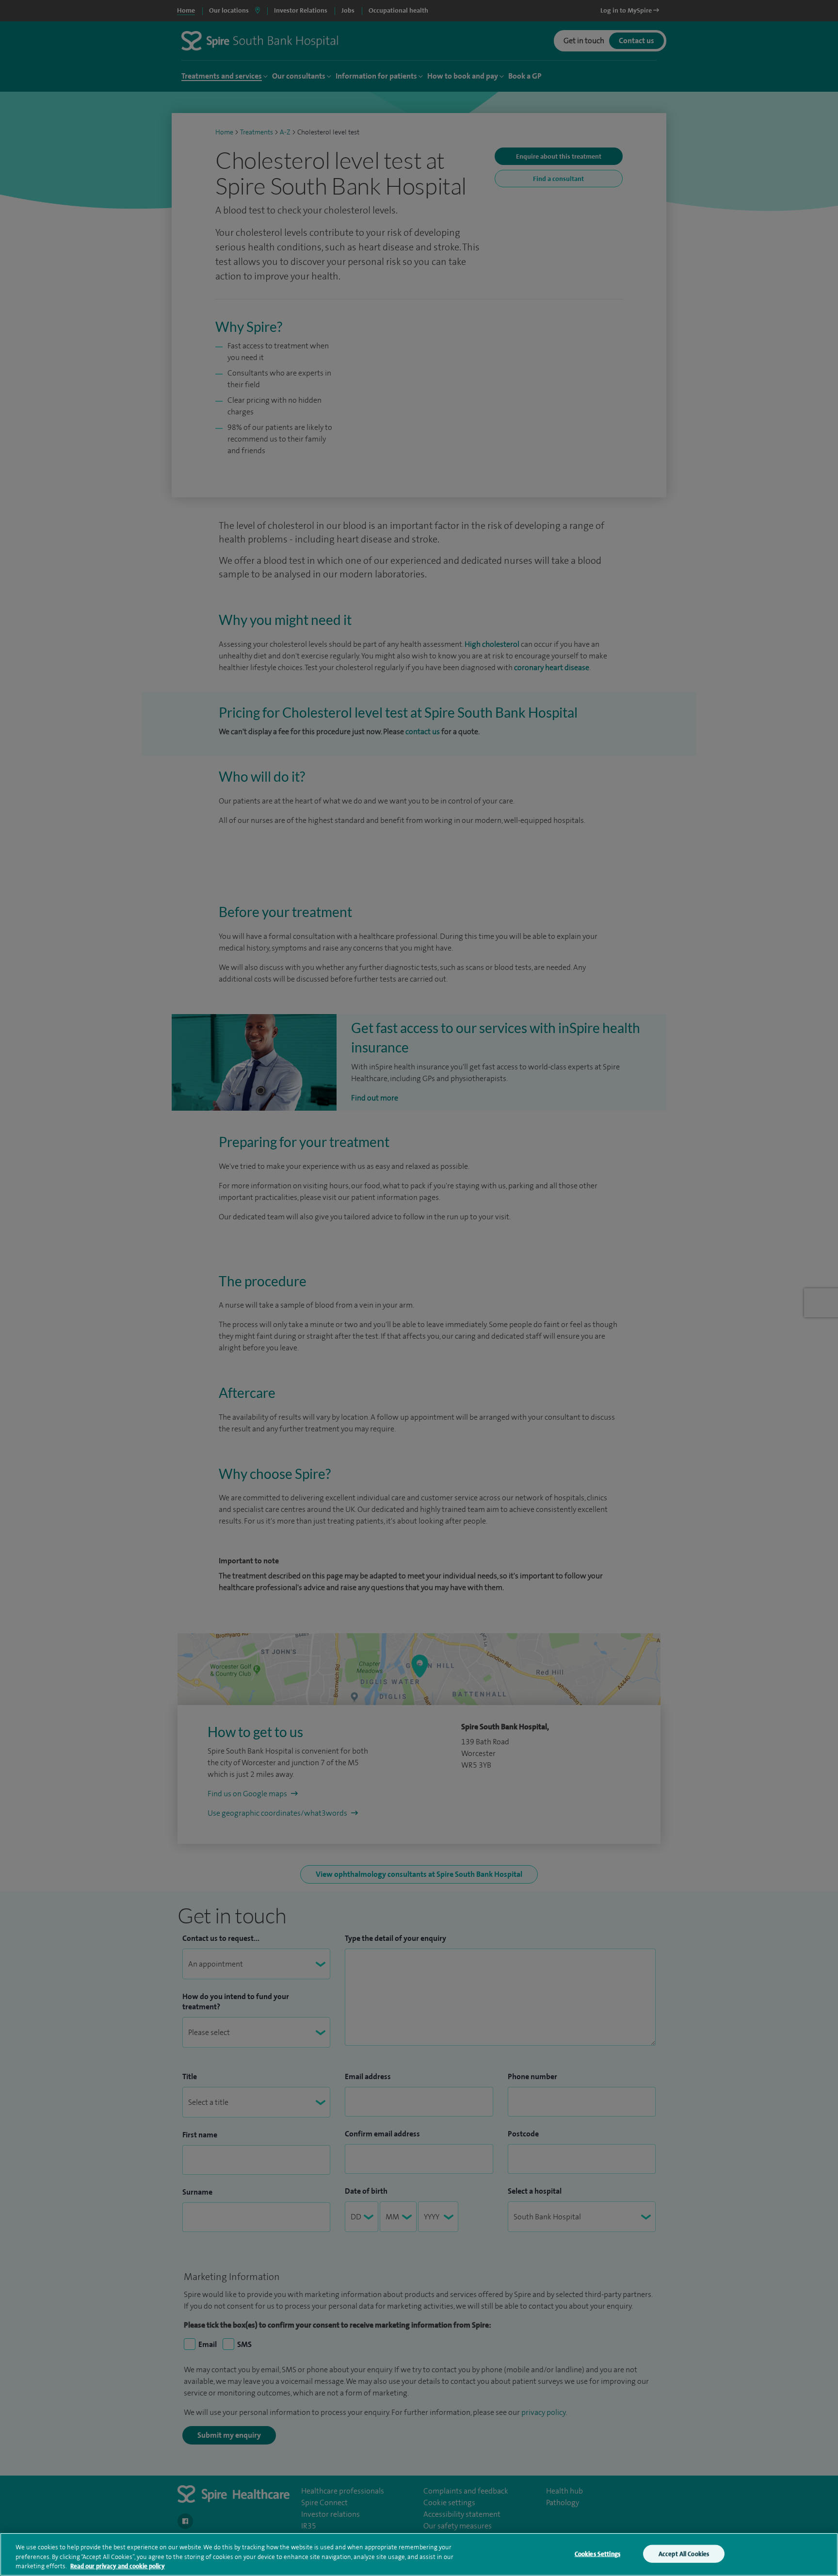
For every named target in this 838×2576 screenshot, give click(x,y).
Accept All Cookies (684, 2553)
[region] (419, 2554)
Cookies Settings (597, 2553)
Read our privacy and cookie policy (118, 2566)
